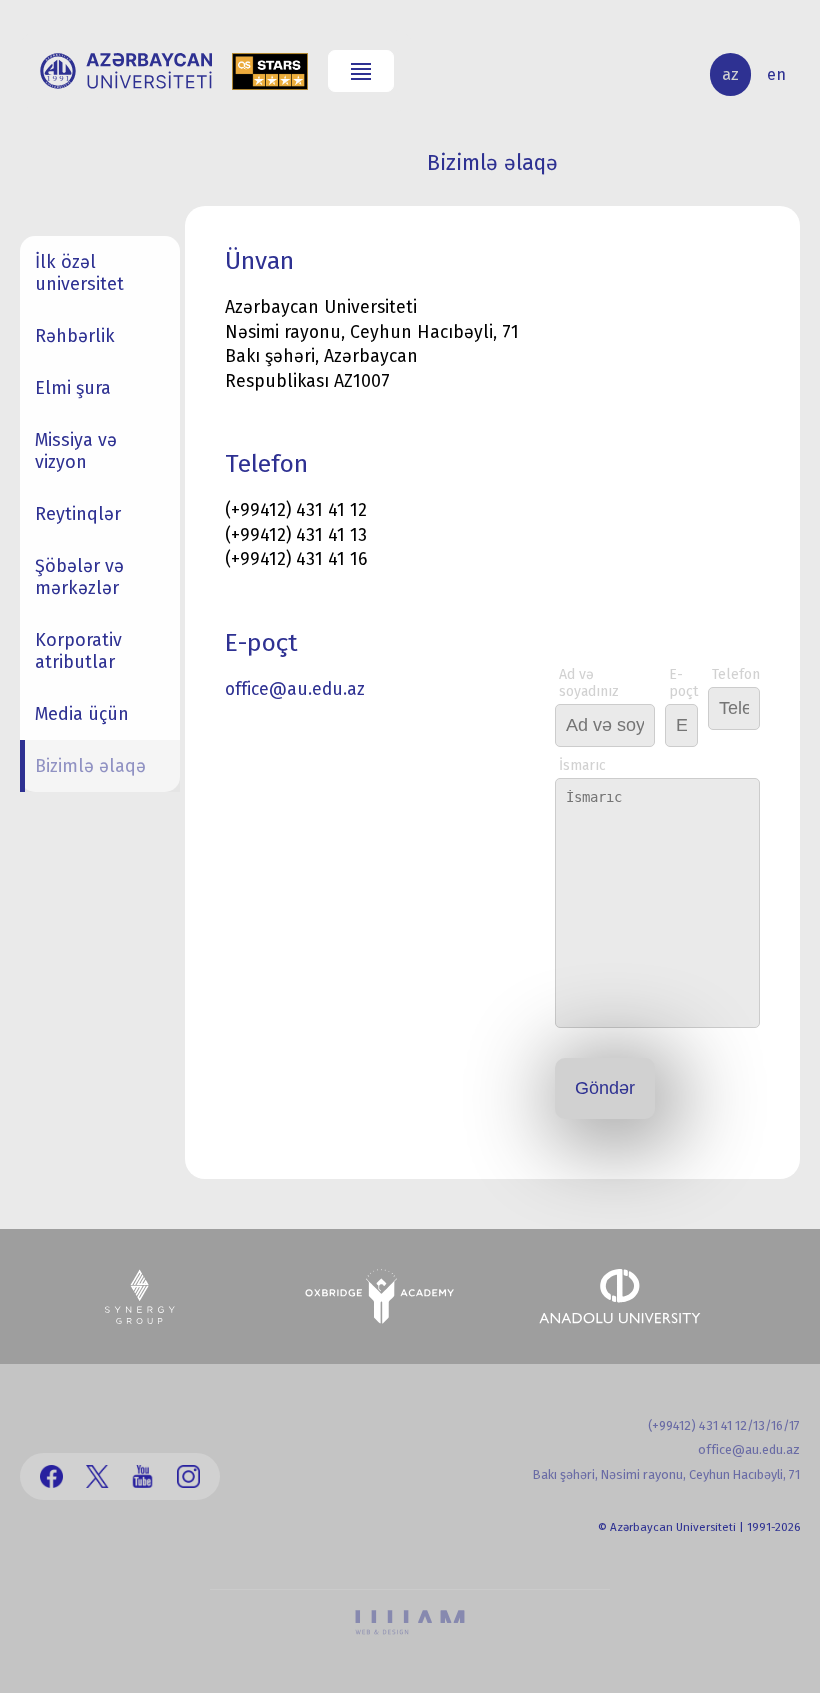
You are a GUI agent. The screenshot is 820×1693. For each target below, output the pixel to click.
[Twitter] (97, 1476)
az (730, 74)
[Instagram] (188, 1476)
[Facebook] (51, 1476)
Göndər (605, 1088)
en (776, 74)
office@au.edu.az (295, 689)
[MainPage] (126, 71)
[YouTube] (142, 1476)
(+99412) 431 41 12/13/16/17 (724, 1425)
